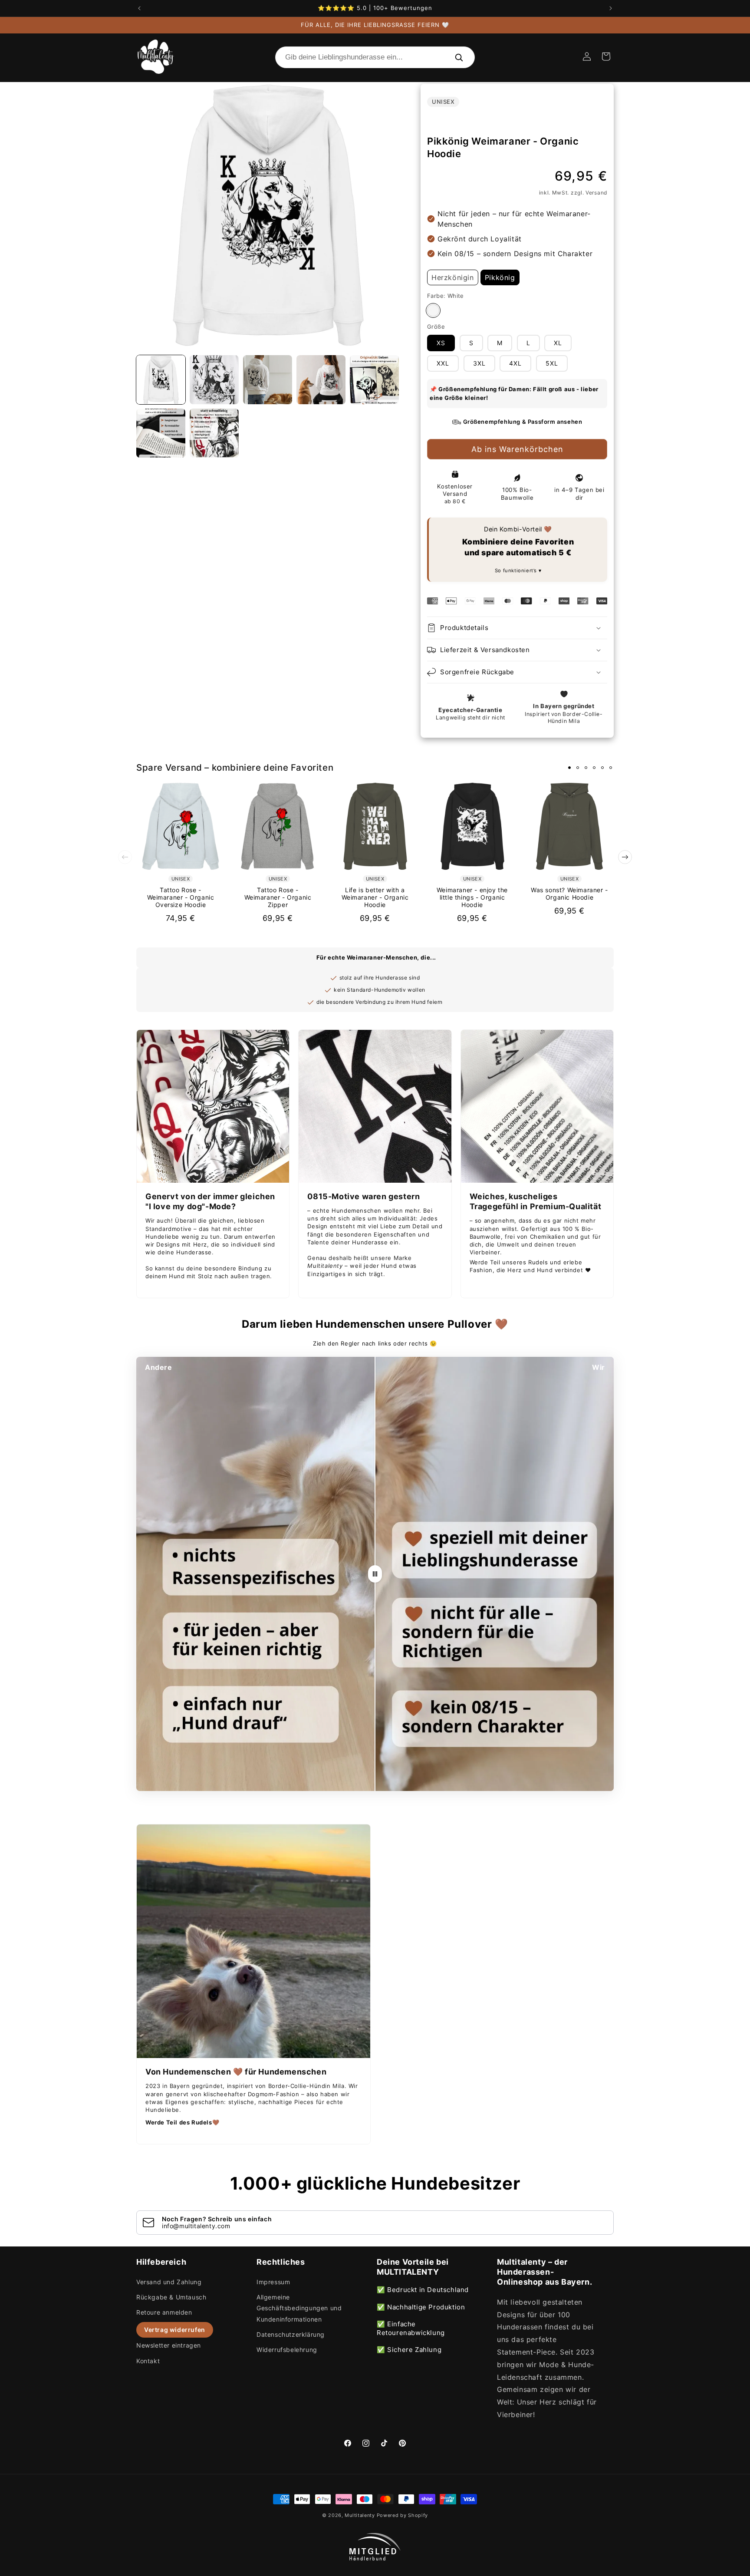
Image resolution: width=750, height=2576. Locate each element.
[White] (433, 310)
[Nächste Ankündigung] (611, 8)
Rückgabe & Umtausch (171, 2297)
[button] (606, 56)
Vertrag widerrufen (175, 2330)
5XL (552, 363)
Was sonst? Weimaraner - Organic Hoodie (569, 894)
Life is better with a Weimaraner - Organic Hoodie (375, 897)
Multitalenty (360, 2515)
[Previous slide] (125, 857)
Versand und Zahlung (169, 2282)
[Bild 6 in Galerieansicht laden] (161, 433)
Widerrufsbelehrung (287, 2350)
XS (441, 343)
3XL (479, 363)
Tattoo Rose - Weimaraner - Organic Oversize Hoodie (181, 897)
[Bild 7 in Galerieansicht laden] (214, 433)
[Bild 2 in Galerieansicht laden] (214, 380)
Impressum (273, 2282)
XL (558, 343)
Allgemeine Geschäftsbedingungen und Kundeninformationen (299, 2308)
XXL (443, 363)
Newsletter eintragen (169, 2345)
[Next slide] (625, 857)
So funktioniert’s (517, 571)
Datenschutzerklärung (291, 2334)
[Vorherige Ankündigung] (139, 8)
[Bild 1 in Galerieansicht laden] (161, 380)
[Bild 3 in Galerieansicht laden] (268, 380)
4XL (515, 363)
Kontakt (148, 2361)
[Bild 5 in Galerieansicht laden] (374, 380)
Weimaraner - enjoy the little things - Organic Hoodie (472, 897)
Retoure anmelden (164, 2312)
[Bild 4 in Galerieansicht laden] (321, 380)
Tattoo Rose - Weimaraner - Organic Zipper (278, 897)
